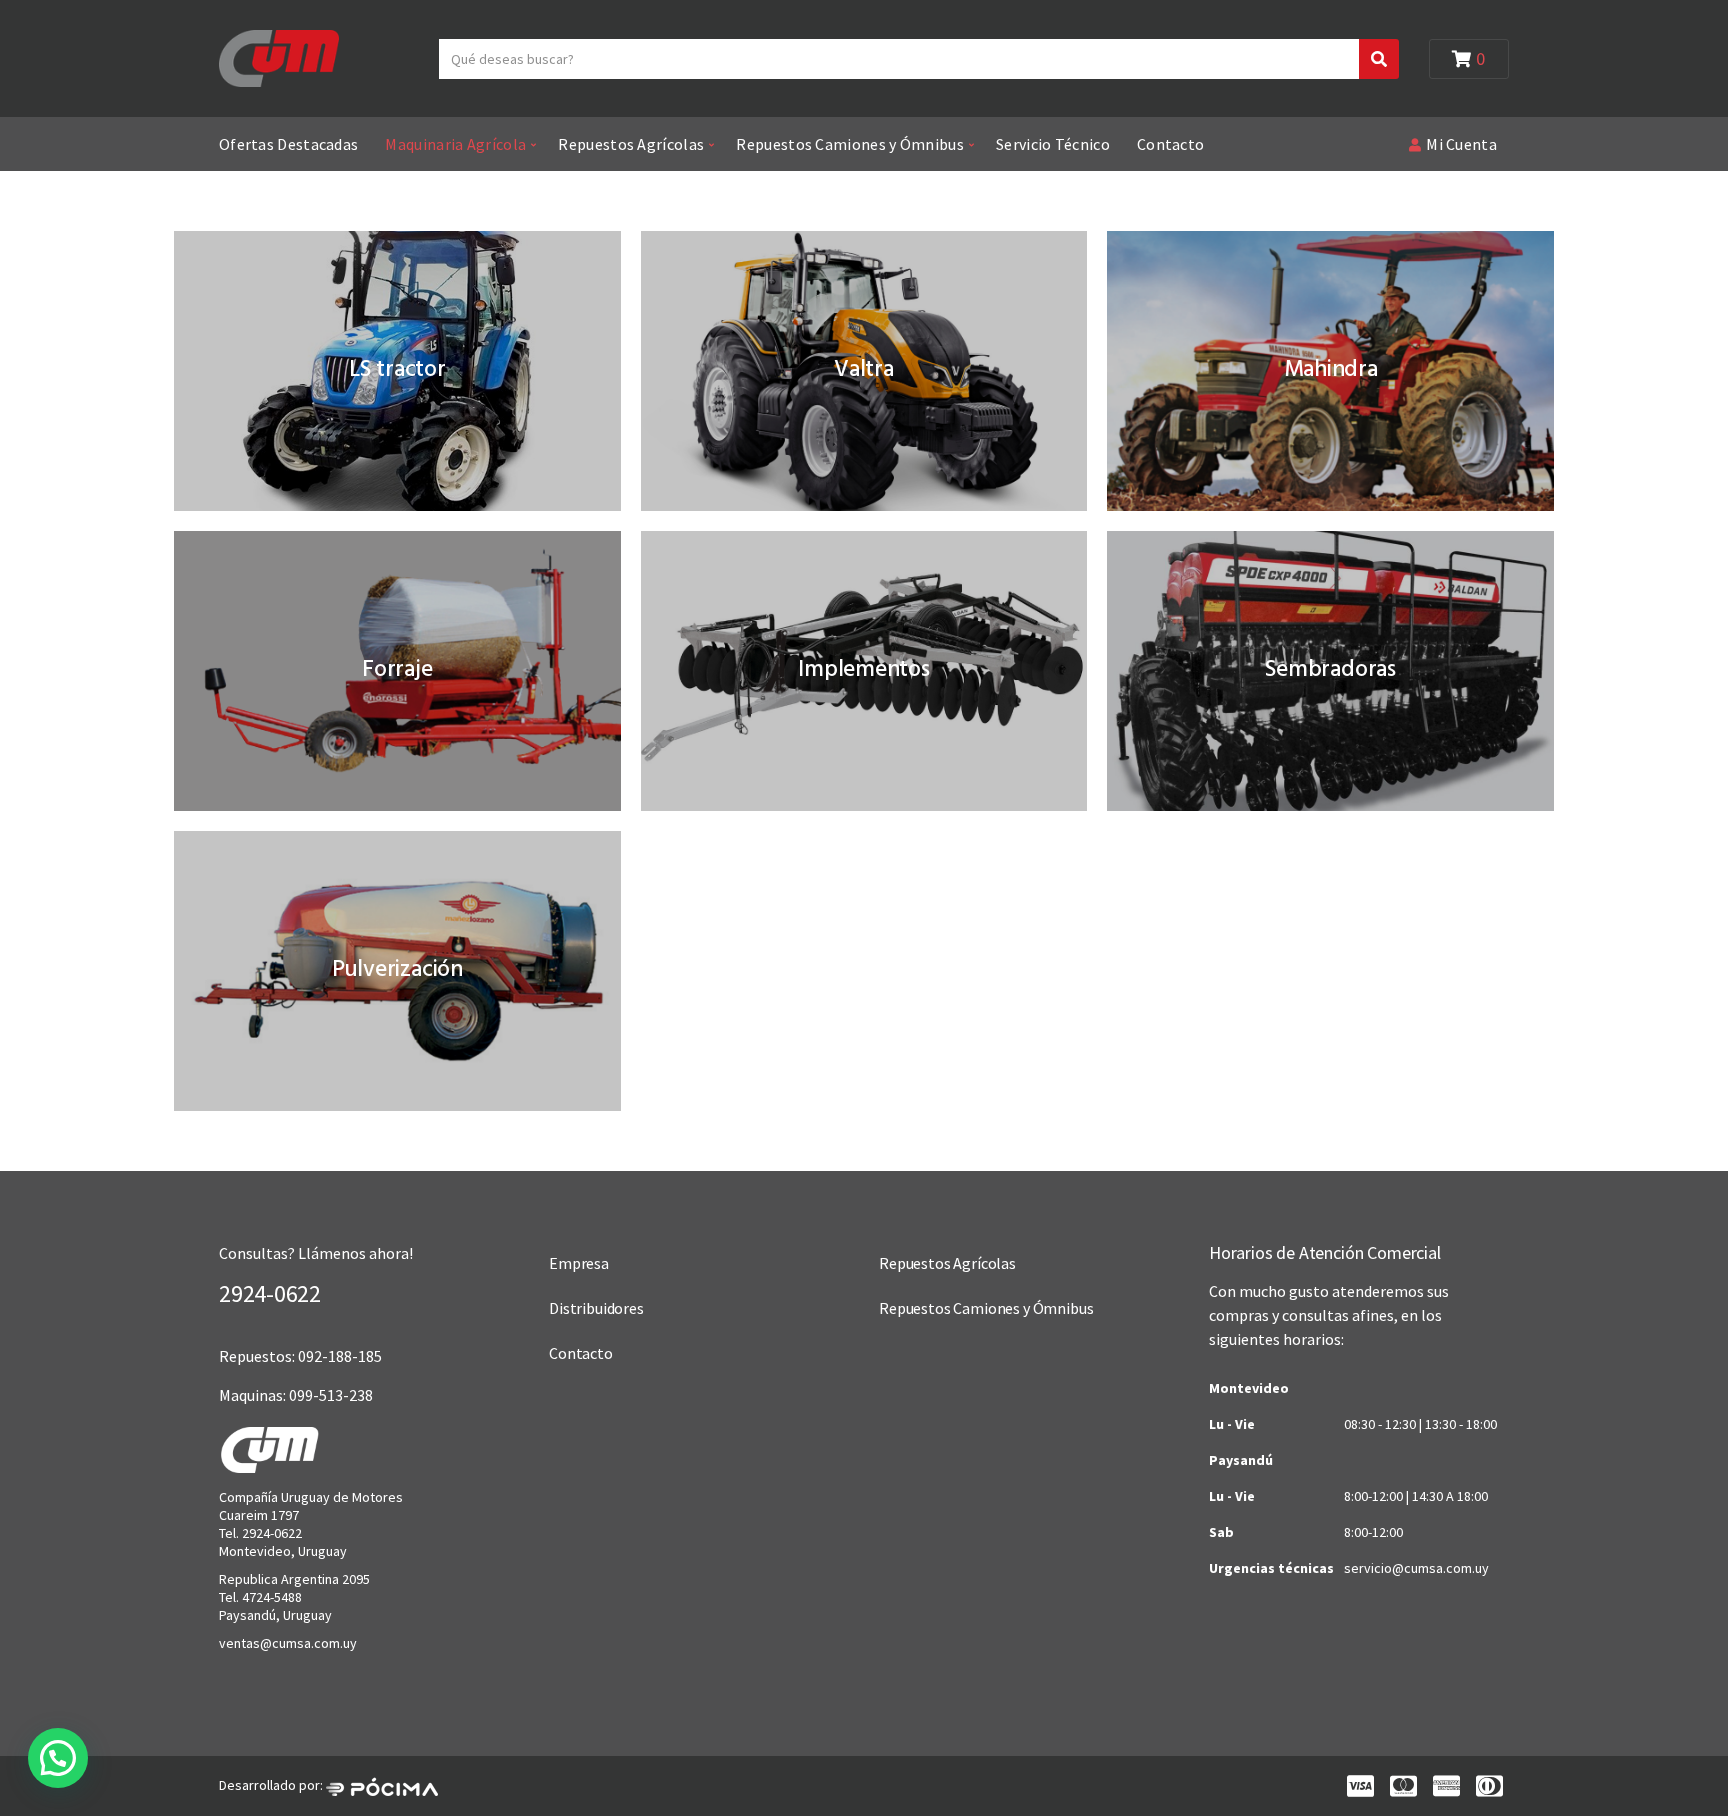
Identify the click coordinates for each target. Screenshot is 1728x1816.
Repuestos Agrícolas (631, 144)
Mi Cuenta (1461, 144)
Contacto (1170, 144)
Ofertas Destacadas (288, 144)
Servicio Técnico (1053, 144)
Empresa (579, 1263)
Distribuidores (596, 1308)
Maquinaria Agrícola (455, 144)
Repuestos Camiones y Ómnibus (849, 144)
